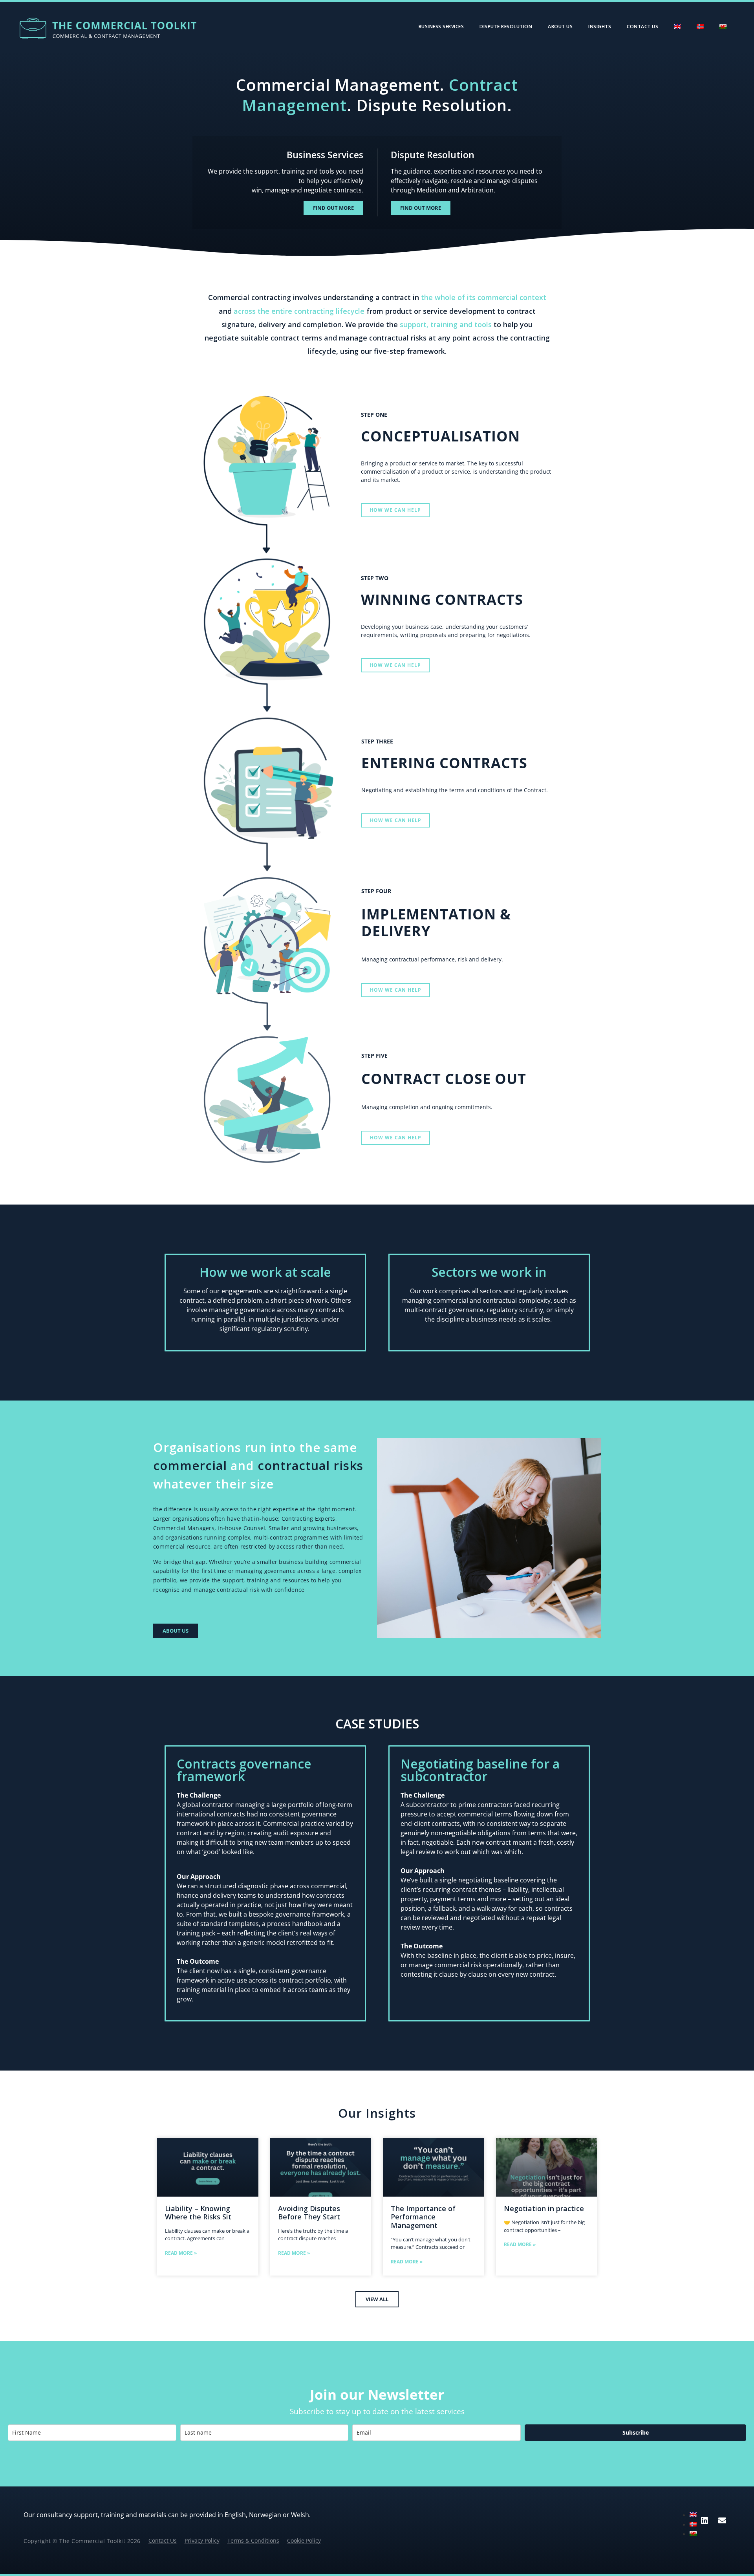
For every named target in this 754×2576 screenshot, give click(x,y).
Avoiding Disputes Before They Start (309, 2213)
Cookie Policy (304, 2541)
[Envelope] (722, 2521)
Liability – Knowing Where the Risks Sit (198, 2213)
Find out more (333, 208)
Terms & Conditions (253, 2541)
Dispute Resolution (506, 27)
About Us (560, 27)
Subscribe (636, 2432)
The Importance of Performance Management (423, 2217)
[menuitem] (677, 27)
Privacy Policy (202, 2541)
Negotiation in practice (544, 2208)
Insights (600, 27)
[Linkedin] (705, 2521)
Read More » (181, 2253)
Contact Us (642, 27)
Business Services (441, 27)
